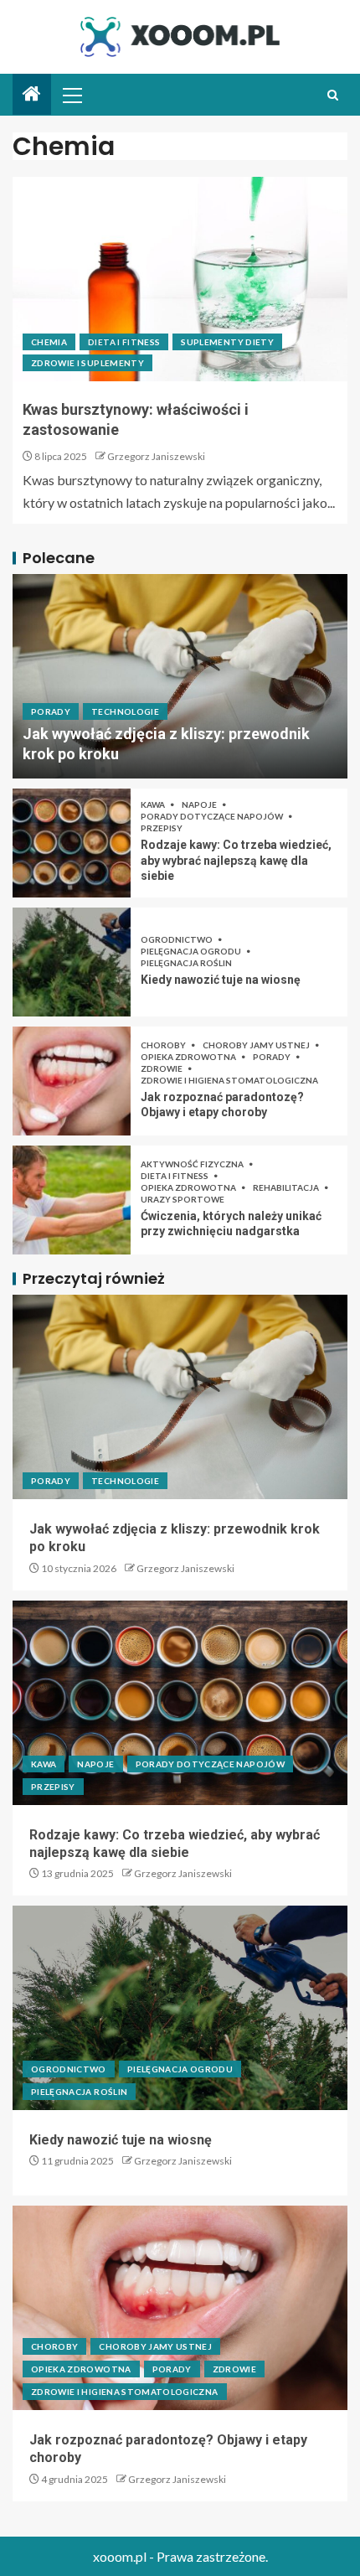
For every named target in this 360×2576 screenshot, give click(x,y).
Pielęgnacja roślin (186, 963)
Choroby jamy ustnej (257, 1045)
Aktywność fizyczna (193, 1164)
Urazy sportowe (183, 1199)
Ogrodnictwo (177, 939)
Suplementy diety (227, 342)
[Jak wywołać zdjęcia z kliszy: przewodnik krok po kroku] (180, 676)
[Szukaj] (333, 95)
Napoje (200, 804)
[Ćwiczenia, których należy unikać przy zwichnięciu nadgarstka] (72, 1200)
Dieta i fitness (124, 342)
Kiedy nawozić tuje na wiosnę (221, 980)
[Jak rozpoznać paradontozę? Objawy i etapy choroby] (72, 1081)
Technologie (125, 711)
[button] (71, 95)
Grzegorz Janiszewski (156, 456)
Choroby (164, 1045)
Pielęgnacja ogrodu (192, 951)
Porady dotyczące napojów (213, 816)
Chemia (49, 342)
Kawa (154, 804)
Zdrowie (162, 1068)
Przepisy (162, 828)
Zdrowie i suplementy (87, 363)
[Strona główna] (32, 94)
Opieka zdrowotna (189, 1057)
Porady (51, 711)
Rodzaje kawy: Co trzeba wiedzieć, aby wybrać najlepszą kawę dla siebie (236, 860)
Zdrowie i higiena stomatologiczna (229, 1080)
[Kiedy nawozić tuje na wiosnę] (72, 962)
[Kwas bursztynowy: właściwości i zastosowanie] (180, 279)
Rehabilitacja (287, 1187)
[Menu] (71, 95)
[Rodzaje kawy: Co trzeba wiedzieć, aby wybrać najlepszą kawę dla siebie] (72, 843)
